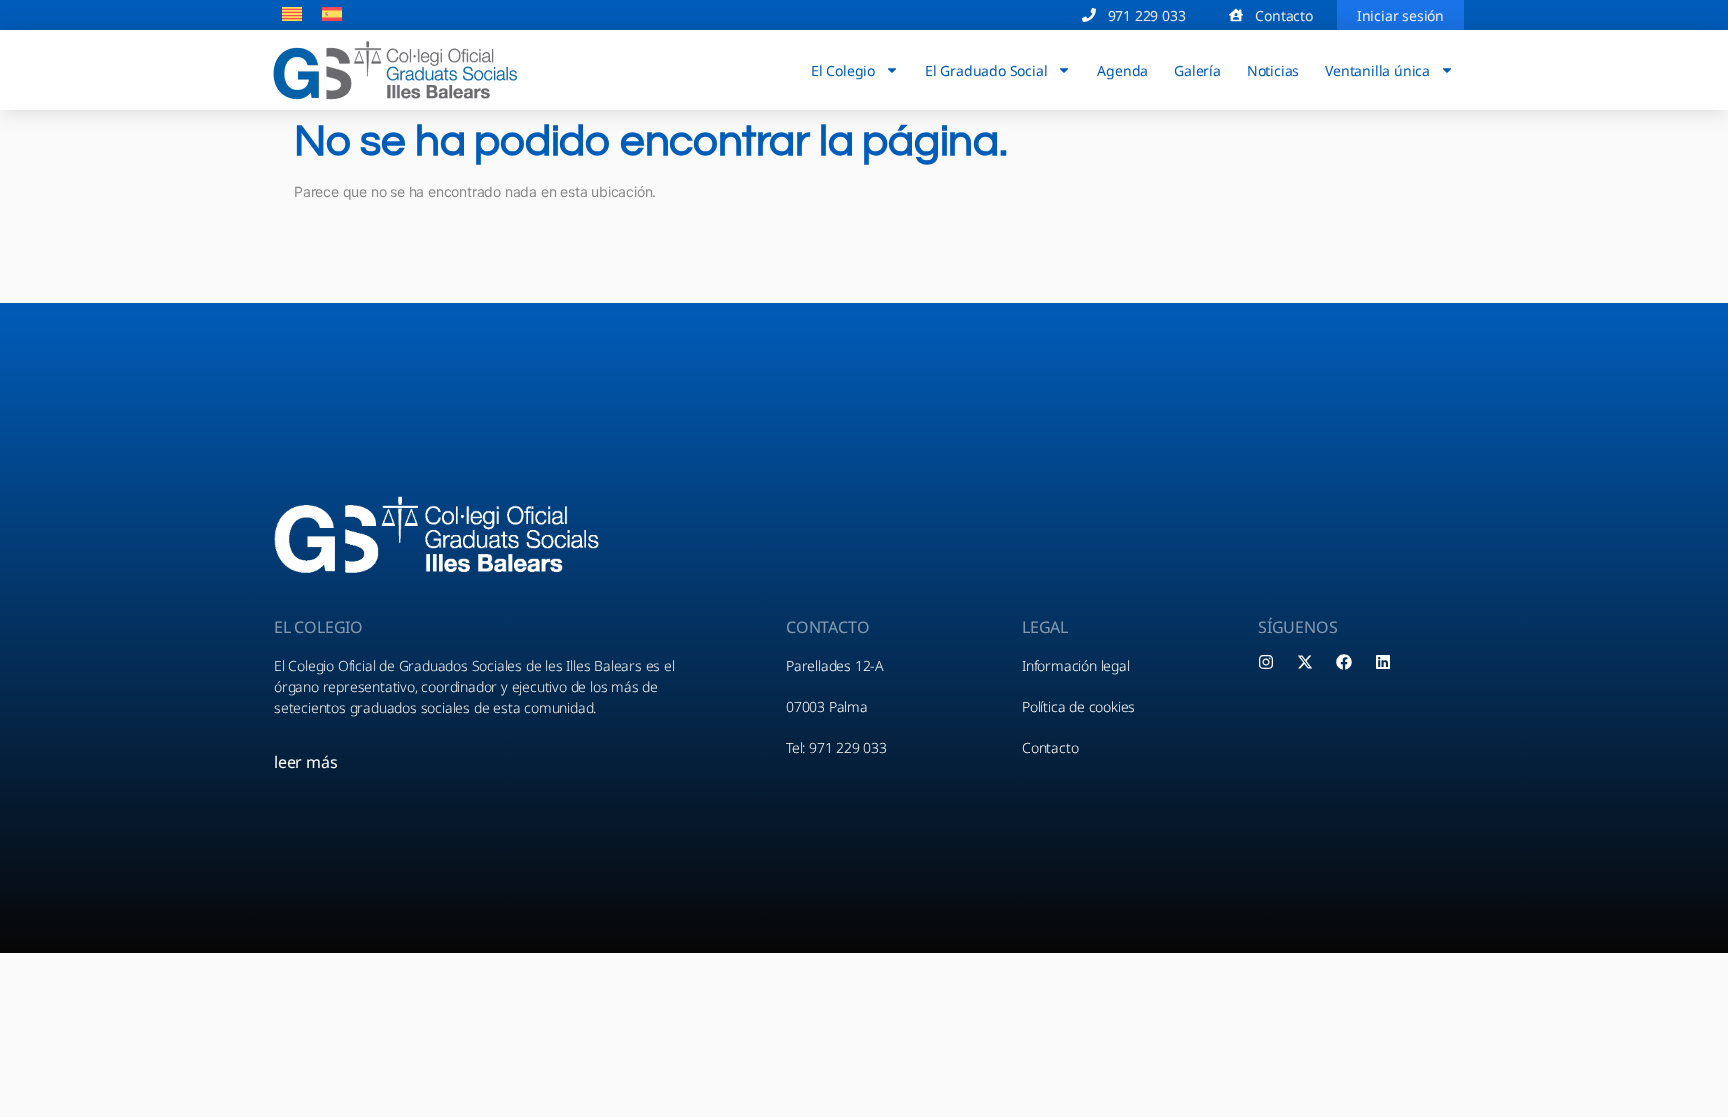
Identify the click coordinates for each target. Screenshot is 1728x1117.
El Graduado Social (986, 69)
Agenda (1122, 69)
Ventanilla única (1377, 69)
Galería (1197, 69)
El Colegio (843, 69)
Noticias (1273, 69)
